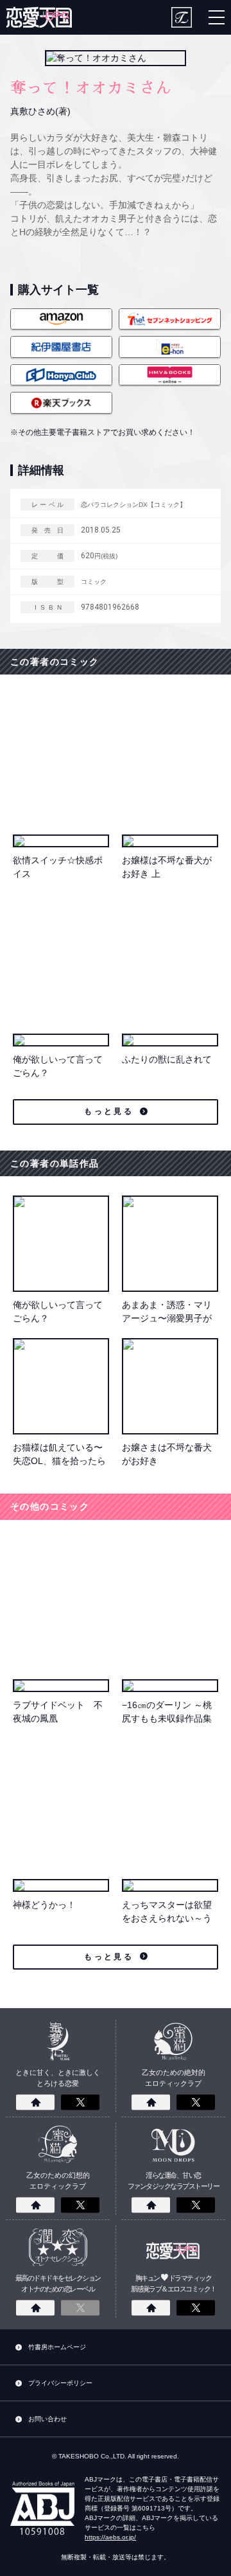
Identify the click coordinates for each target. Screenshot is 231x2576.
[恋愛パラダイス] (39, 17)
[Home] (35, 2103)
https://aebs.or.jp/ (110, 2537)
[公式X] (80, 2103)
